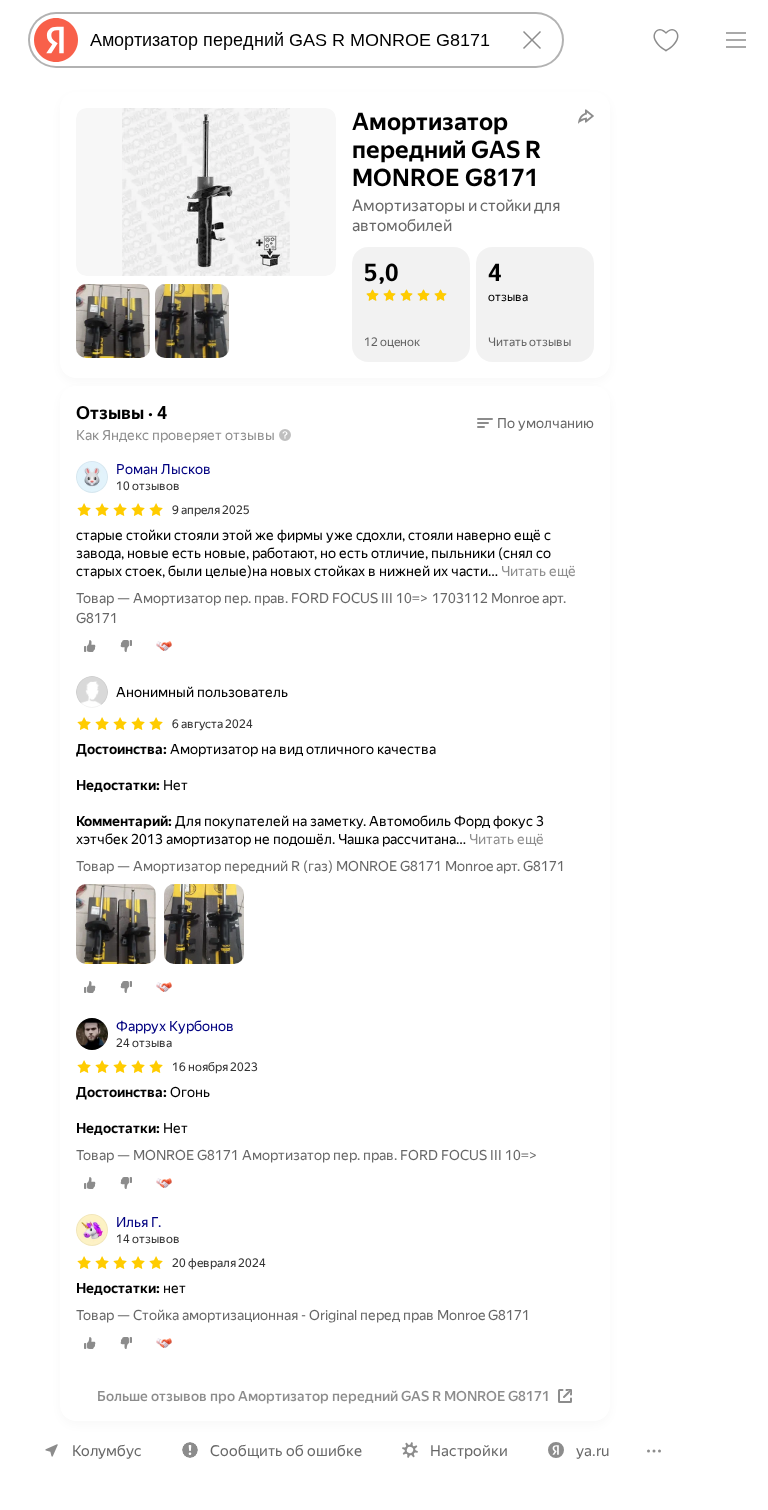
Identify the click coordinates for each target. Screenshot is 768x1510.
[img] (120, 510)
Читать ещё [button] (538, 571)
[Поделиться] (586, 116)
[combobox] (292, 40)
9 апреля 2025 (211, 510)
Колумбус (107, 1451)
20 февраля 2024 (219, 1263)
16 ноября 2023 (215, 1067)
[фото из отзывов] (116, 925)
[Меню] (736, 40)
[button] (113, 321)
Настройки (469, 1451)
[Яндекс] (56, 40)
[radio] (90, 646)
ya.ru (592, 1451)
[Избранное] (666, 40)
